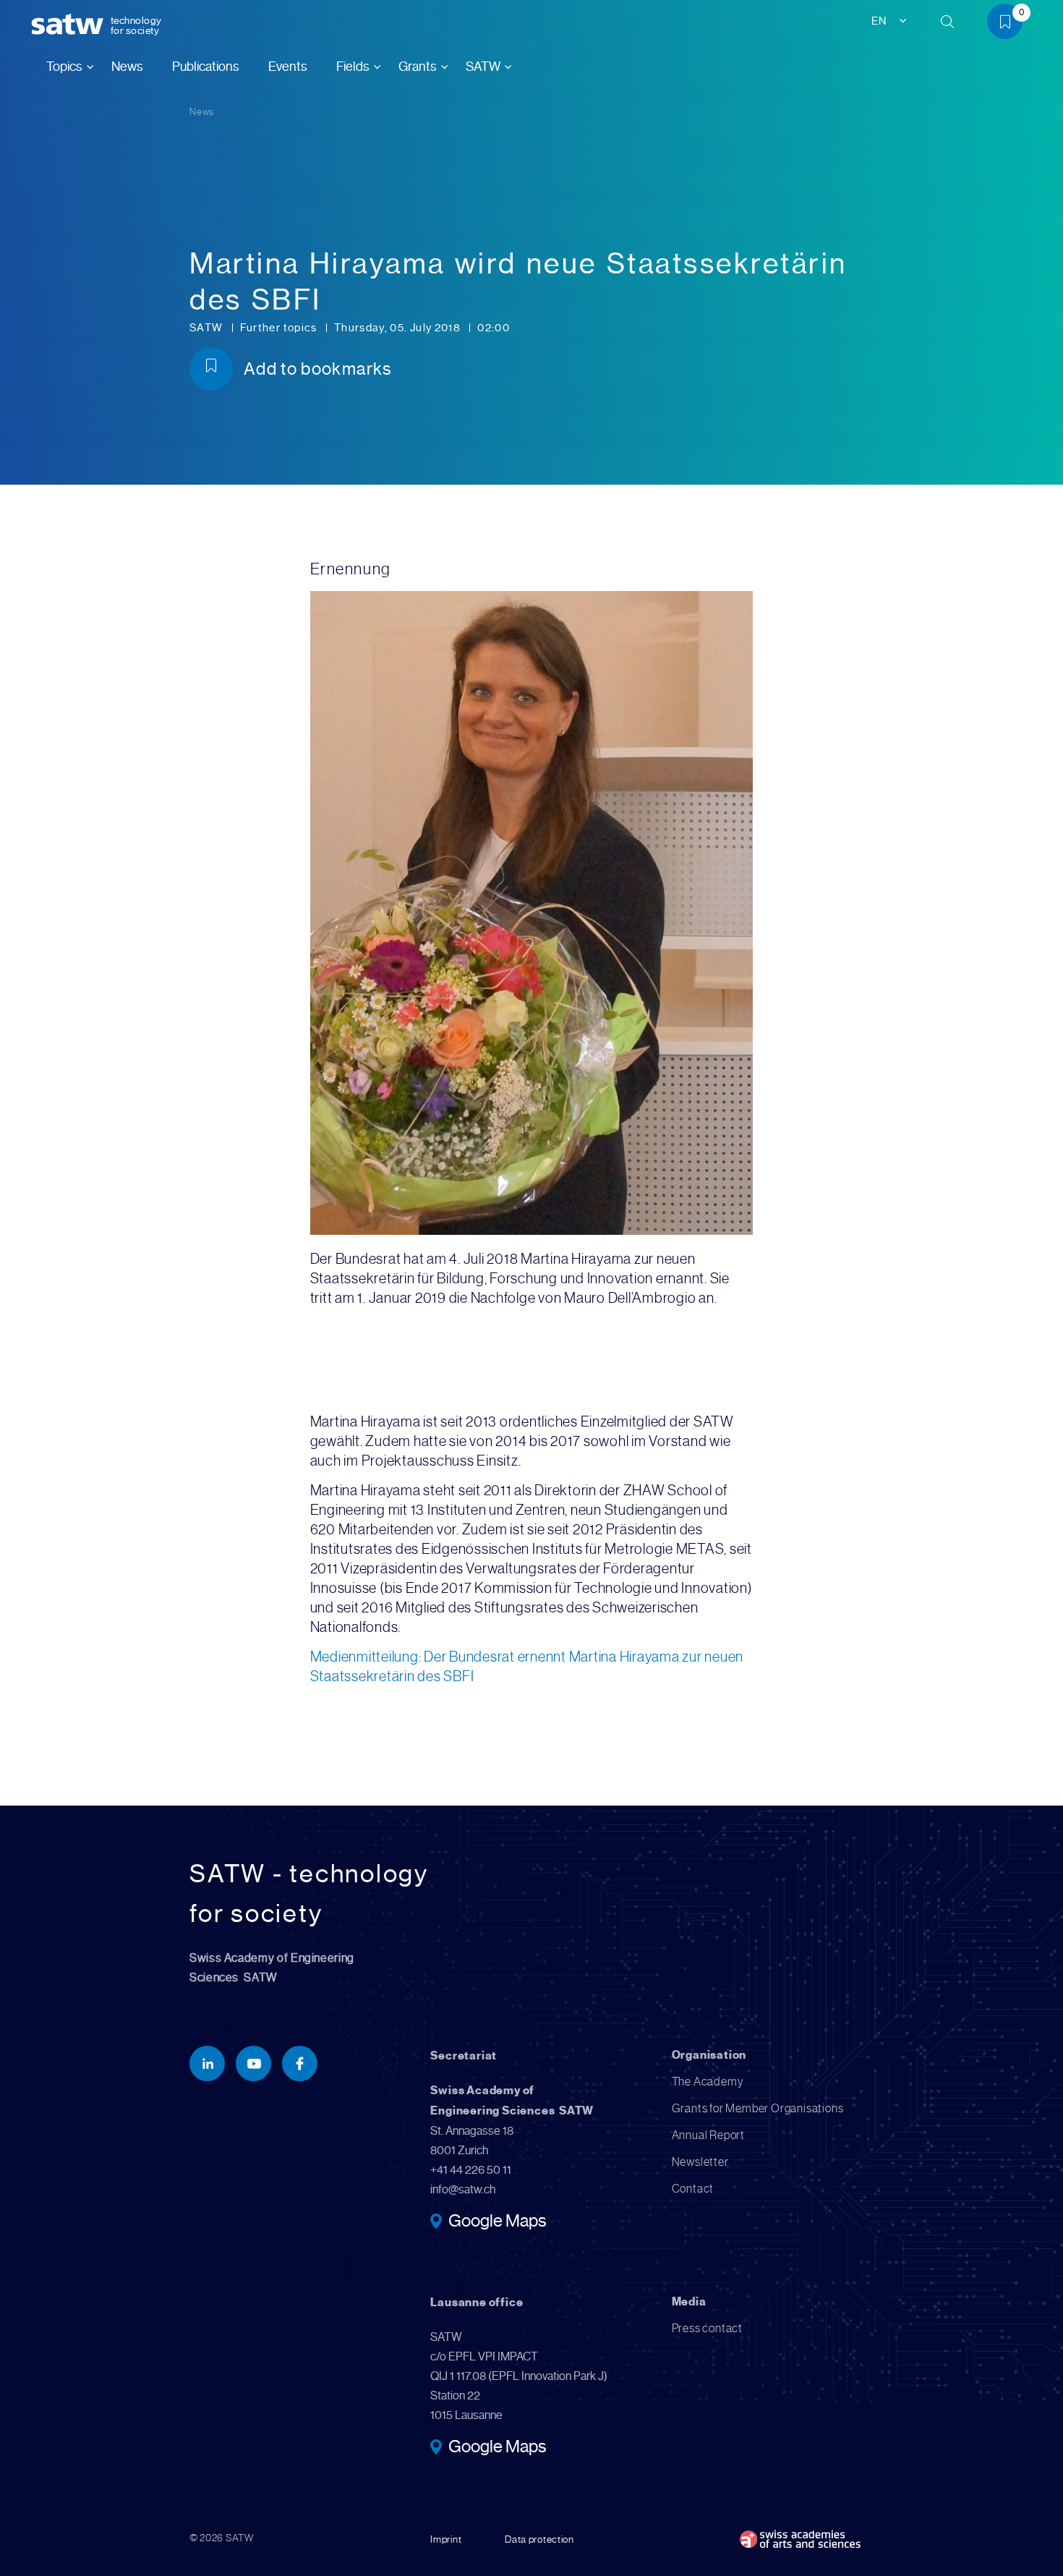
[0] (1010, 24)
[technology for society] (70, 25)
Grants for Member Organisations (758, 2108)
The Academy (708, 2082)
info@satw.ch (463, 2189)
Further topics (280, 328)
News (127, 67)
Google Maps (497, 2222)
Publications (206, 67)
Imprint (446, 2539)
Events (288, 67)
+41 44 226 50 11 (471, 2170)
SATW (208, 328)
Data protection (539, 2539)
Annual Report (708, 2135)
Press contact (707, 2328)
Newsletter (700, 2162)
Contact (693, 2189)
